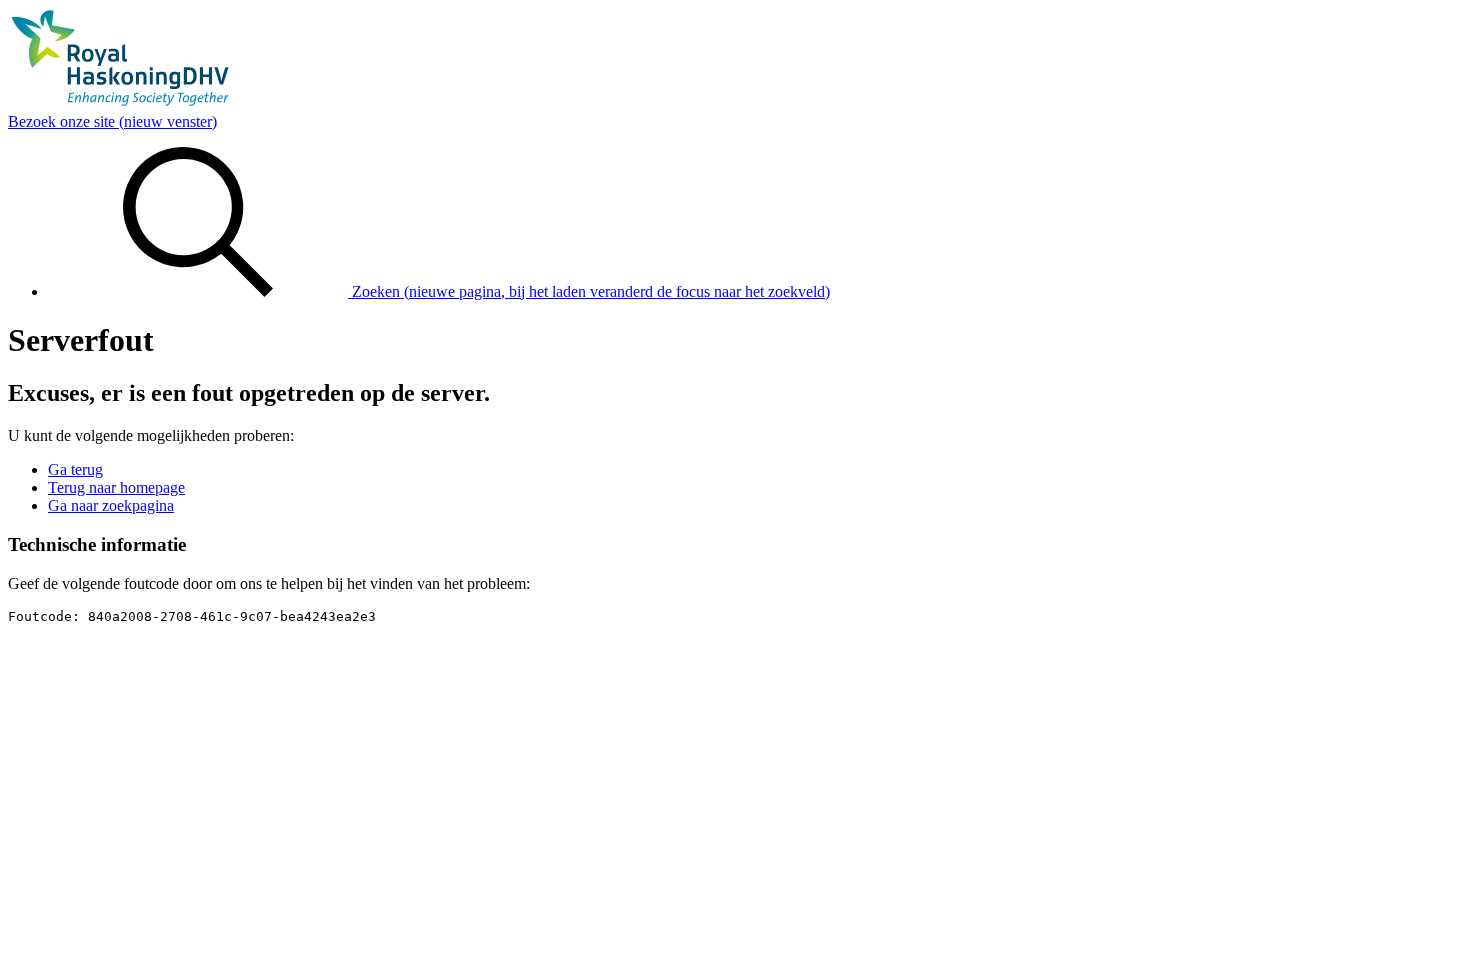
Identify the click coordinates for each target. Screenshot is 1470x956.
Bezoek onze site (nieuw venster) (112, 121)
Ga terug (75, 469)
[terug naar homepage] (120, 103)
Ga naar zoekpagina (111, 505)
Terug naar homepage (116, 487)
